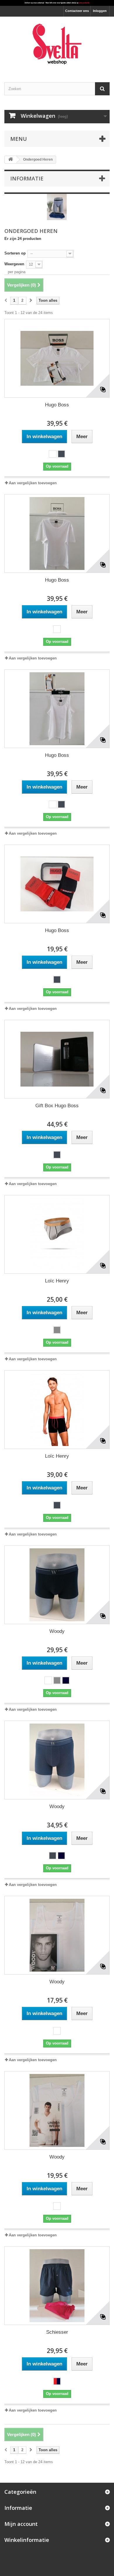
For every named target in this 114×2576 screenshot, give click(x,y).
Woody (57, 1631)
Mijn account (21, 2524)
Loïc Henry (57, 1281)
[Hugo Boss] (57, 358)
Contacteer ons (77, 11)
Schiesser (57, 2332)
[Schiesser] (57, 2286)
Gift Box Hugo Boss (57, 1106)
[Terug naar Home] (11, 160)
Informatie (27, 178)
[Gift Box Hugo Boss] (57, 1059)
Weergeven (14, 264)
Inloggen (100, 11)
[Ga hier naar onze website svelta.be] (57, 3)
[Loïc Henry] (57, 1234)
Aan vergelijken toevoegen (33, 483)
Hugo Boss (57, 405)
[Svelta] (57, 44)
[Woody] (57, 1585)
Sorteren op (15, 253)
